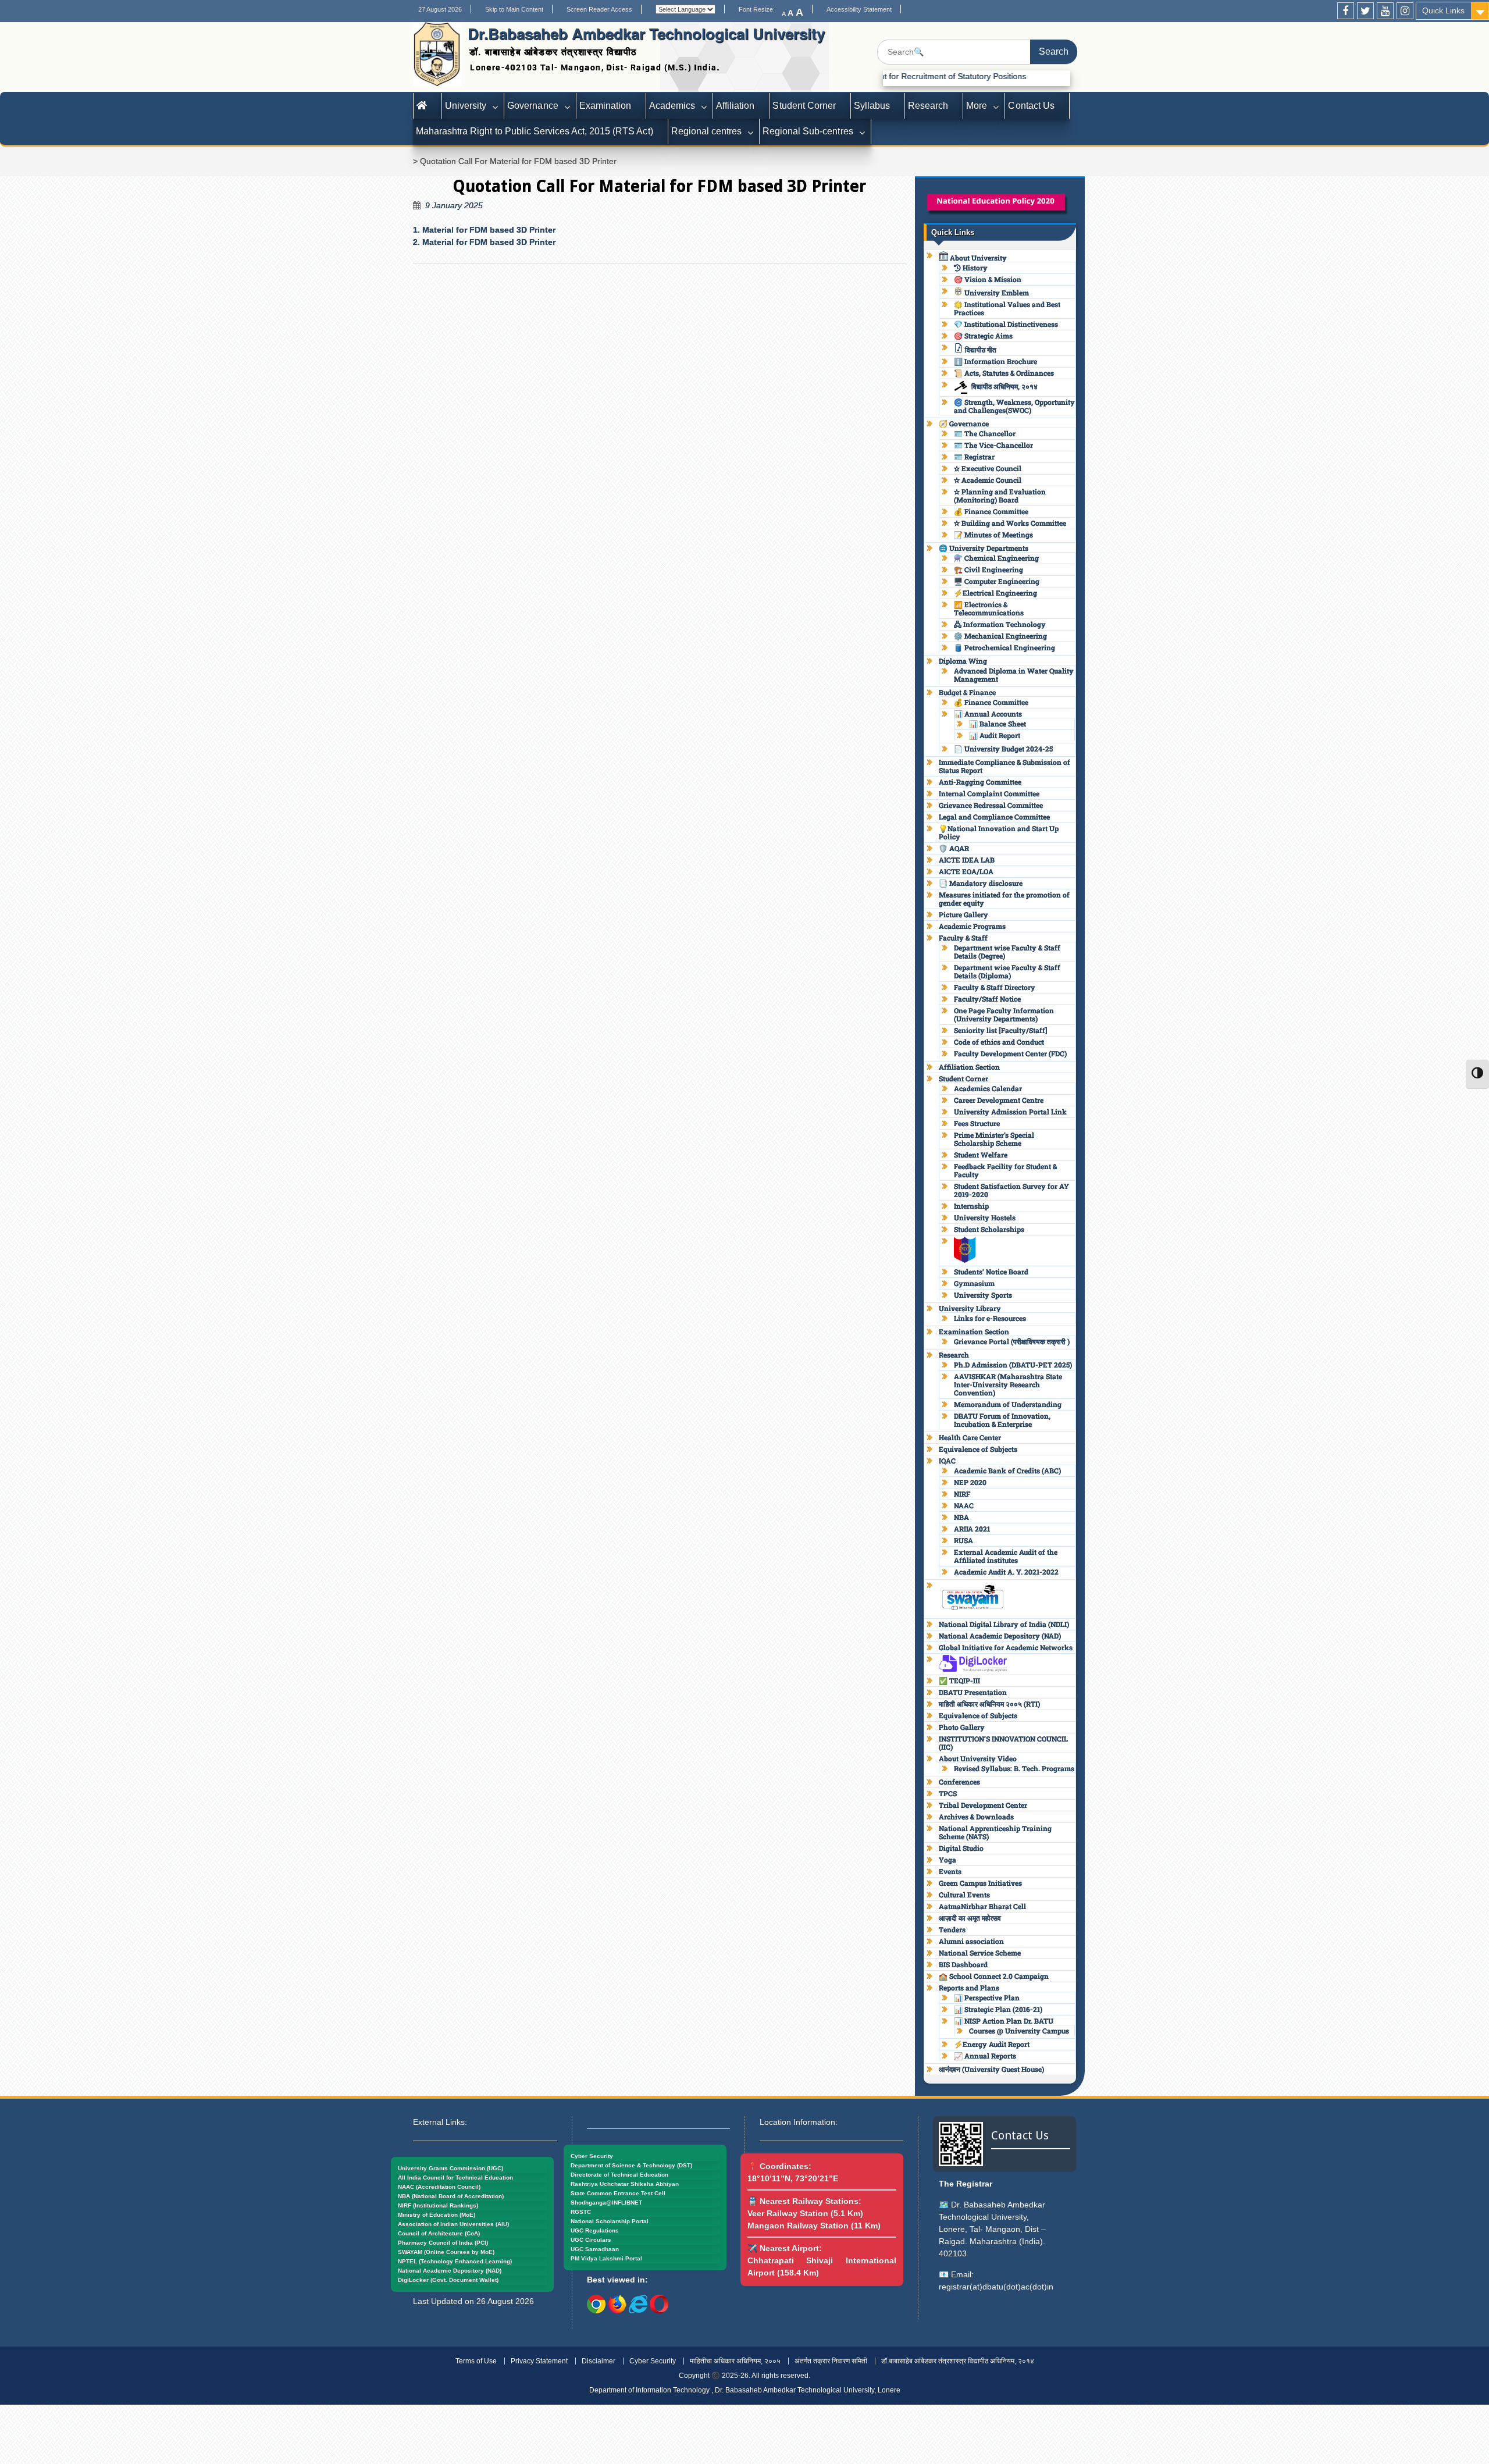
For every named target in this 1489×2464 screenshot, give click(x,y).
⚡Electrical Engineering (995, 593)
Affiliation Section (969, 1067)
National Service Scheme (980, 1953)
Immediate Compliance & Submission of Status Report (1004, 766)
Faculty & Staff (963, 938)
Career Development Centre (999, 1100)
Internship (971, 1206)
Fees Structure (977, 1123)
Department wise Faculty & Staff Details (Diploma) (1007, 971)
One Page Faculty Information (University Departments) (1004, 1014)
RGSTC (581, 2212)
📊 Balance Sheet (998, 724)
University (466, 106)
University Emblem (996, 293)
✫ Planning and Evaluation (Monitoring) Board (1000, 496)
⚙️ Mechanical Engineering (1000, 636)
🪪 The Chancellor (985, 433)
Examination (605, 106)
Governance (532, 106)
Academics (672, 106)
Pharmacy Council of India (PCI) (443, 2243)
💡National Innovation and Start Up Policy (999, 832)
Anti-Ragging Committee (980, 782)
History (974, 268)
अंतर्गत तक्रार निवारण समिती (831, 2361)
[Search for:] (977, 52)
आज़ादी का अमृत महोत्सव (970, 1918)
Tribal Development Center (983, 1805)
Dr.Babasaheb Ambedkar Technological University (646, 33)
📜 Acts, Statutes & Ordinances (1004, 373)
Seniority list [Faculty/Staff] (1000, 1030)
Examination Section (974, 1331)
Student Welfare (981, 1155)
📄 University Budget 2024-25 (1003, 749)
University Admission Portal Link (1010, 1112)
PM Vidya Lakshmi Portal (606, 2258)
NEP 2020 (970, 1482)
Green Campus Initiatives (980, 1883)
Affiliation (735, 106)
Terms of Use (476, 2361)
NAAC (964, 1505)
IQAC (947, 1461)
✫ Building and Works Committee (1010, 523)
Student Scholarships (989, 1229)
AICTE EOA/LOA (966, 871)
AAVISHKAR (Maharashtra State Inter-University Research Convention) (1008, 1384)
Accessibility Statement (859, 9)
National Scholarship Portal (610, 2221)
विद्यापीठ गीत (980, 350)
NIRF (962, 1494)
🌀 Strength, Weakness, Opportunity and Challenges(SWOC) (1014, 406)
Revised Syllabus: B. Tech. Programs (1014, 1768)
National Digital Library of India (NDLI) (1004, 1624)
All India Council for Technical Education (455, 2178)
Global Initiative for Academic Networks (1006, 1647)
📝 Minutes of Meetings (993, 535)
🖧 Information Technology (1000, 624)
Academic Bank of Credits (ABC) (1007, 1470)
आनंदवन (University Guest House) (991, 2069)
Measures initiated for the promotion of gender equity (1004, 899)
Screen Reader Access (599, 9)
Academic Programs (972, 926)
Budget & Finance (967, 692)
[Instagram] (1405, 11)
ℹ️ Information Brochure (995, 361)
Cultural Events (964, 1895)
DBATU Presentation (973, 1692)
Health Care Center (970, 1437)
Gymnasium (974, 1283)
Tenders (952, 1929)
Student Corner (804, 106)
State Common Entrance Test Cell (618, 2193)
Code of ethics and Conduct (999, 1042)
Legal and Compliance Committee (994, 817)
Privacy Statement (539, 2361)
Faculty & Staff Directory (995, 987)
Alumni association (971, 1941)
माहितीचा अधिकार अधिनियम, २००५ (735, 2361)
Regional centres (706, 131)
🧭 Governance (964, 423)
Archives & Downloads (976, 1817)
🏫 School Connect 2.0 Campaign (994, 1976)
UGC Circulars (591, 2240)
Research (928, 106)
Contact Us (1031, 106)
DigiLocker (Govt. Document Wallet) (448, 2280)
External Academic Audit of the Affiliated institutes (1006, 1556)
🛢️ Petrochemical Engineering (1004, 647)
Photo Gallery (962, 1727)
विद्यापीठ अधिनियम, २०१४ (1004, 386)
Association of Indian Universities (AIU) (453, 2224)
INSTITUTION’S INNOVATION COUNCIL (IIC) (1003, 1743)
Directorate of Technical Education (619, 2175)
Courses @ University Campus (1019, 2031)
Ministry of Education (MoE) (437, 2215)
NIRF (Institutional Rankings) (438, 2205)
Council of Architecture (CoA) (439, 2233)
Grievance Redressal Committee (991, 805)
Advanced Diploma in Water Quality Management (1014, 675)
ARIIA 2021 (972, 1529)
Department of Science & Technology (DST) (631, 2165)
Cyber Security (592, 2156)
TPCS (948, 1793)
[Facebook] (1346, 11)
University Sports (983, 1295)
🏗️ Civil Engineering (988, 569)
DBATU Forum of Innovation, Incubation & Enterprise (1002, 1420)
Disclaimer (599, 2361)
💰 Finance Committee (991, 511)
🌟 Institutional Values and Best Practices (1007, 308)
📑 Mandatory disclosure (981, 883)
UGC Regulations (595, 2230)
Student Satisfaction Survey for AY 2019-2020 (1011, 1190)
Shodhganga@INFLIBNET (606, 2203)
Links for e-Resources (990, 1318)
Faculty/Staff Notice (987, 999)
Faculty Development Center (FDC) (1010, 1053)
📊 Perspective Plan (987, 1997)
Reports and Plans (969, 1988)
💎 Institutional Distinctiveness (1006, 324)
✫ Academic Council (988, 480)
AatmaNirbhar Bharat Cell (982, 1906)
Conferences (959, 1782)
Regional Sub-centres (808, 131)
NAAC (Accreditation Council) (439, 2187)
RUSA (963, 1540)
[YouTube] (1385, 11)
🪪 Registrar (974, 457)
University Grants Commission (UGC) (450, 2168)
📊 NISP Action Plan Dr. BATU (1004, 2021)
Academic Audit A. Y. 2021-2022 (1006, 1572)
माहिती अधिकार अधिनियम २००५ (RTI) (989, 1704)
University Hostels (985, 1217)
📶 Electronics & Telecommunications (989, 608)
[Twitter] (1365, 11)
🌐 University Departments (984, 548)
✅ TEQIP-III (959, 1680)
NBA (961, 1517)
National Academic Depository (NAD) (1000, 1636)
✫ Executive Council (988, 468)
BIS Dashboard (963, 1964)
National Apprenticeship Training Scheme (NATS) (995, 1832)
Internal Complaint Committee (989, 793)
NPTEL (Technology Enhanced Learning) (455, 2261)
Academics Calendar (988, 1088)
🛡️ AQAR (954, 848)
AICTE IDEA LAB (967, 860)
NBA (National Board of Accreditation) (451, 2196)
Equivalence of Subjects (978, 1449)
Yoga (947, 1860)
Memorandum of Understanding (1008, 1404)
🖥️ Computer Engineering (997, 581)
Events (950, 1871)
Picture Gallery (963, 914)
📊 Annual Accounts (988, 714)
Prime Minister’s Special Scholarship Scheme (994, 1139)
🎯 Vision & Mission (988, 279)
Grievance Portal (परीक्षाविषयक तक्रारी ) (1012, 1341)
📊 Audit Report (995, 735)
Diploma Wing (963, 661)
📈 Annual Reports (985, 2056)
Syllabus (872, 106)
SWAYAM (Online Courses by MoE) (446, 2252)
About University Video (978, 1758)
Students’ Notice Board (991, 1272)
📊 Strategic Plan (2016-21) (998, 2009)
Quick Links (1443, 10)
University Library (970, 1308)
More (977, 106)
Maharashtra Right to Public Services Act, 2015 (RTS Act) (535, 131)
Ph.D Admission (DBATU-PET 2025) (1013, 1365)
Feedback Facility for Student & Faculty (1005, 1170)
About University (977, 258)
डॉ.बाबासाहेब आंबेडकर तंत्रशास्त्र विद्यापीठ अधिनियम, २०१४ (958, 2361)
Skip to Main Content (514, 9)
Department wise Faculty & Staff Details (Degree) (1007, 952)
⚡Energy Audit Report (992, 2044)
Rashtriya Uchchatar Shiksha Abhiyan (625, 2184)
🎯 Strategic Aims (983, 336)
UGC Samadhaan (595, 2249)
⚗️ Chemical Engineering (996, 558)
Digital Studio (961, 1848)
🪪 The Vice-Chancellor (993, 445)
